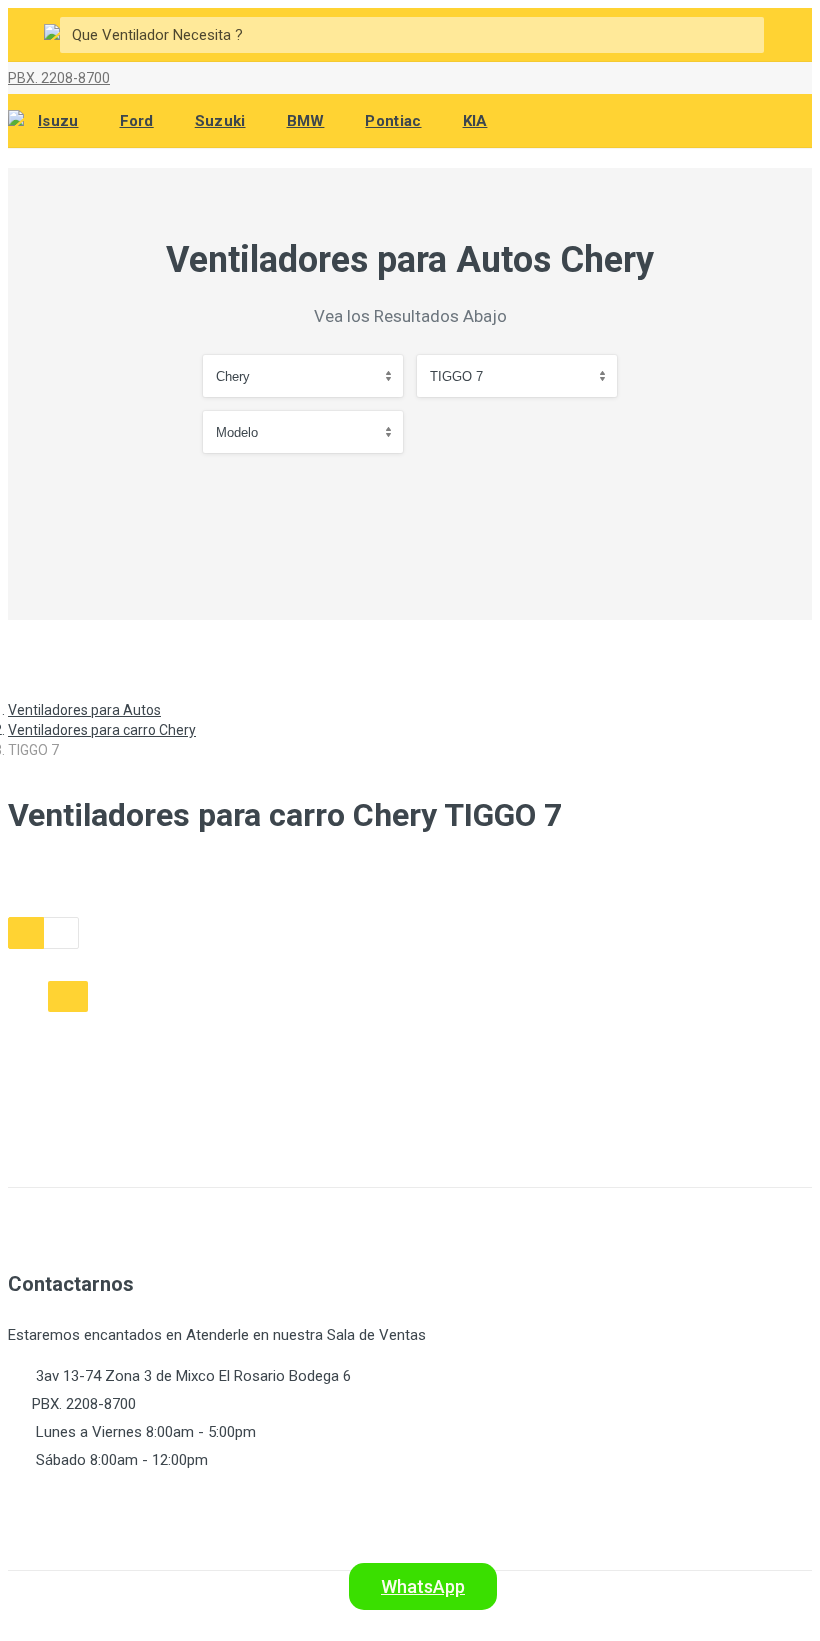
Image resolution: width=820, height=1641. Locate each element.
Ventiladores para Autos (84, 710)
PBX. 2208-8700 (59, 78)
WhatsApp (423, 1586)
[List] (61, 933)
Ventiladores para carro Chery (102, 730)
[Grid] (26, 933)
